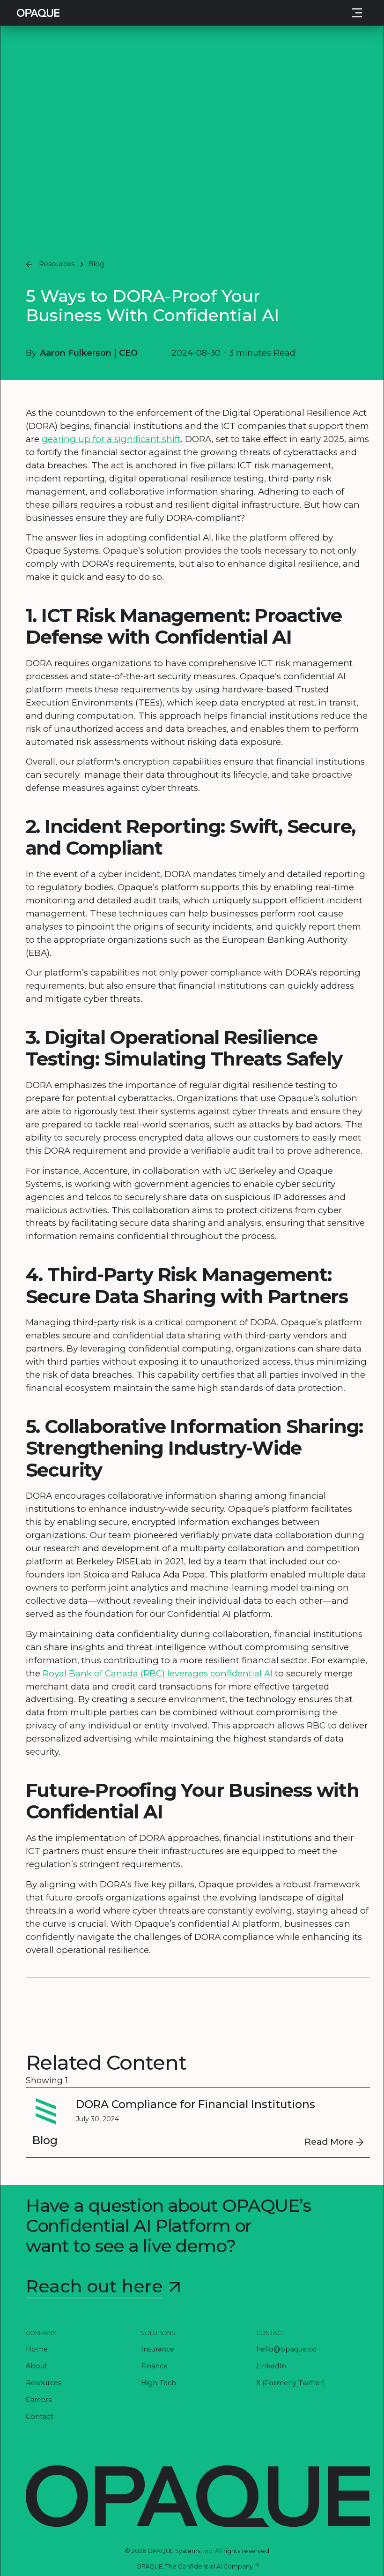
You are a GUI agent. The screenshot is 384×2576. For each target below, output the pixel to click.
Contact (39, 2416)
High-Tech (159, 2382)
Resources (44, 2382)
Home (37, 2349)
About (37, 2366)
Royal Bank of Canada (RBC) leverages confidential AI (158, 1673)
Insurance (158, 2349)
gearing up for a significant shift (111, 439)
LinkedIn (271, 2366)
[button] (357, 12)
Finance (154, 2366)
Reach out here (94, 2286)
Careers (39, 2399)
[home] (38, 13)
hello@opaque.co (286, 2349)
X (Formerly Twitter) (290, 2382)
